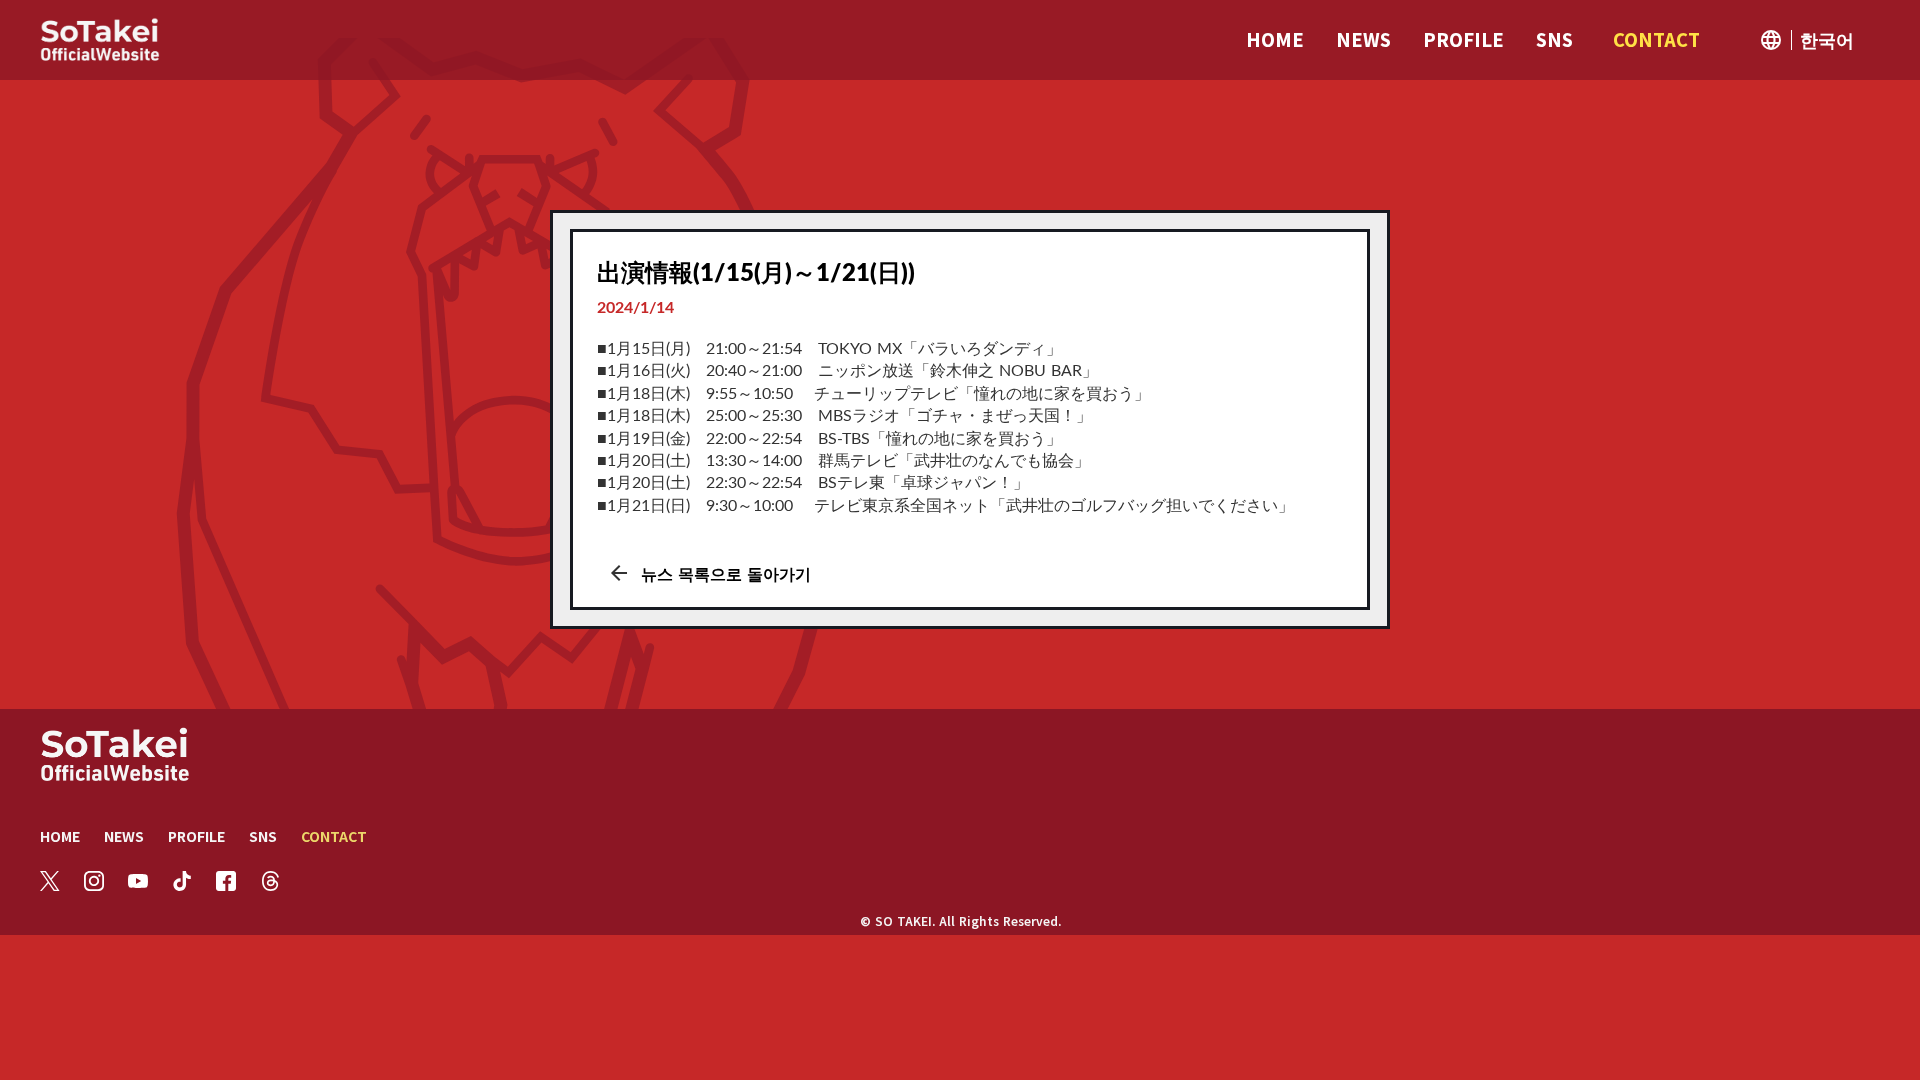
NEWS (124, 836)
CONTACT (334, 836)
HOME (60, 836)
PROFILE (196, 836)
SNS (263, 836)
